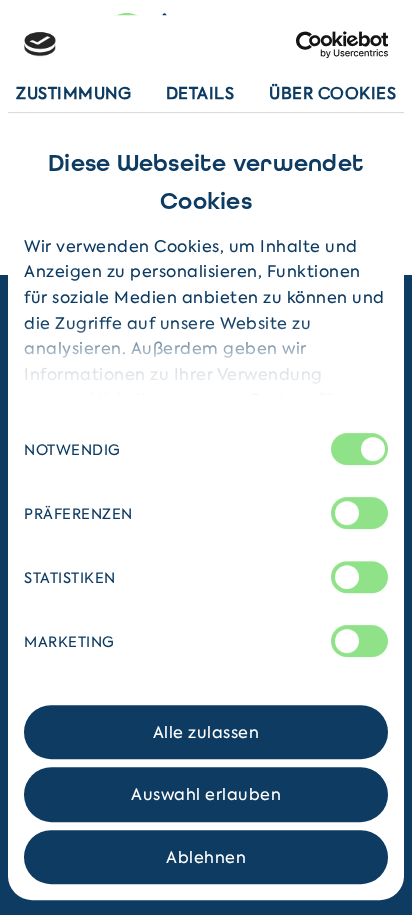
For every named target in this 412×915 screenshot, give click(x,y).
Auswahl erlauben (206, 795)
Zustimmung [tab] (73, 93)
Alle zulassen (206, 732)
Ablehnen (206, 857)
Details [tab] (200, 93)
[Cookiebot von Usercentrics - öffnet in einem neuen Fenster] (300, 44)
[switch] (359, 513)
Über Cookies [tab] (332, 93)
